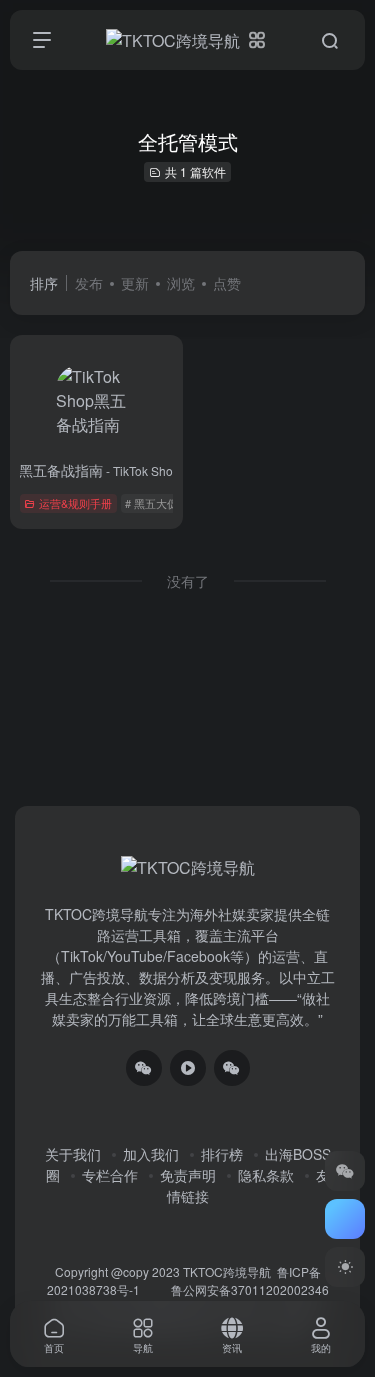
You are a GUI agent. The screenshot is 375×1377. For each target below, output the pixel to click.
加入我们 (151, 1154)
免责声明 (188, 1175)
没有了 (188, 581)
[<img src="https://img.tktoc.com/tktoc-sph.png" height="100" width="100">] (188, 1068)
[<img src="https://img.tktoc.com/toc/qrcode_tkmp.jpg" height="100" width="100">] (232, 1068)
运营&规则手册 (75, 503)
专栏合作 (110, 1175)
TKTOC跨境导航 (227, 1271)
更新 (135, 283)
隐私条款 (266, 1175)
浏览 (181, 283)
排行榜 (222, 1154)
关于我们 (73, 1154)
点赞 (227, 283)
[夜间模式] (345, 1267)
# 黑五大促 (151, 503)
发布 (89, 283)
